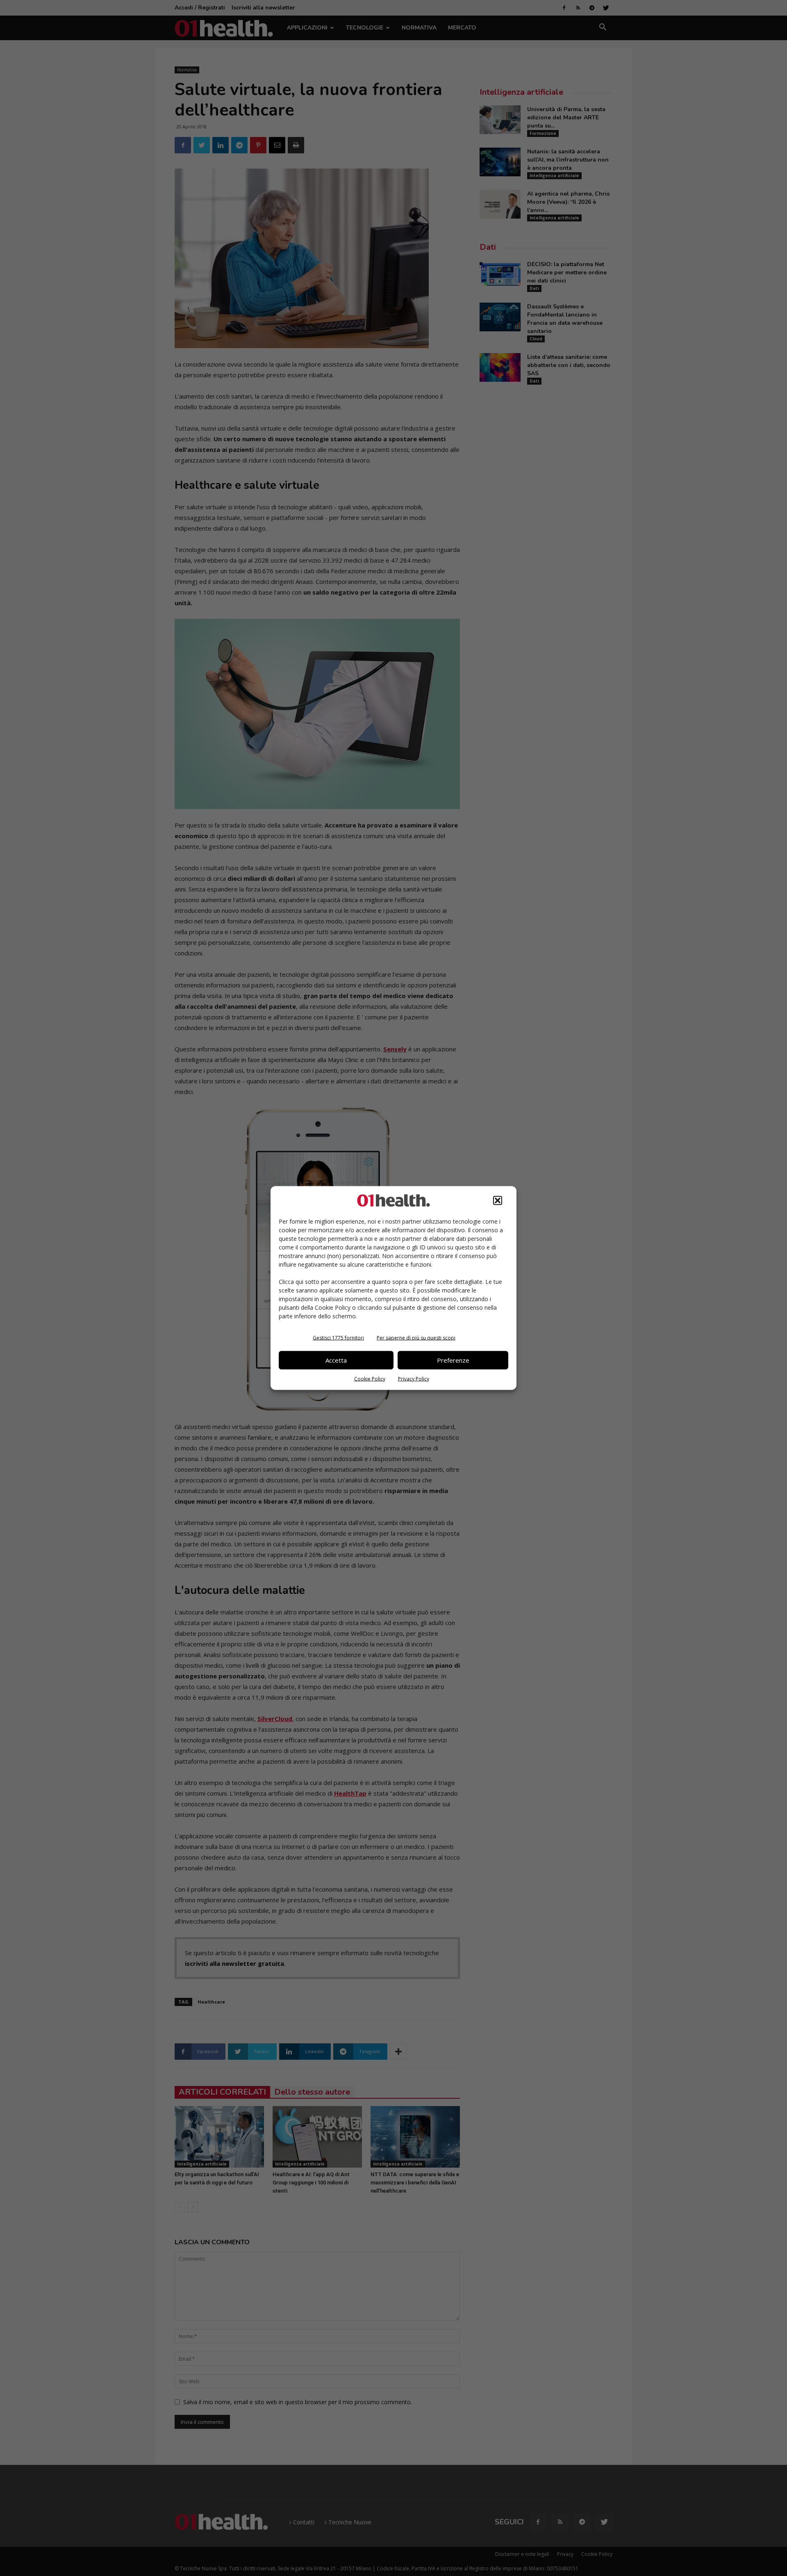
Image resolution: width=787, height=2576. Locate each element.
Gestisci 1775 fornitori (338, 1337)
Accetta (336, 1360)
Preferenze (453, 1360)
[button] (498, 1200)
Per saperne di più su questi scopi (416, 1337)
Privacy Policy (414, 1378)
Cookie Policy (370, 1378)
